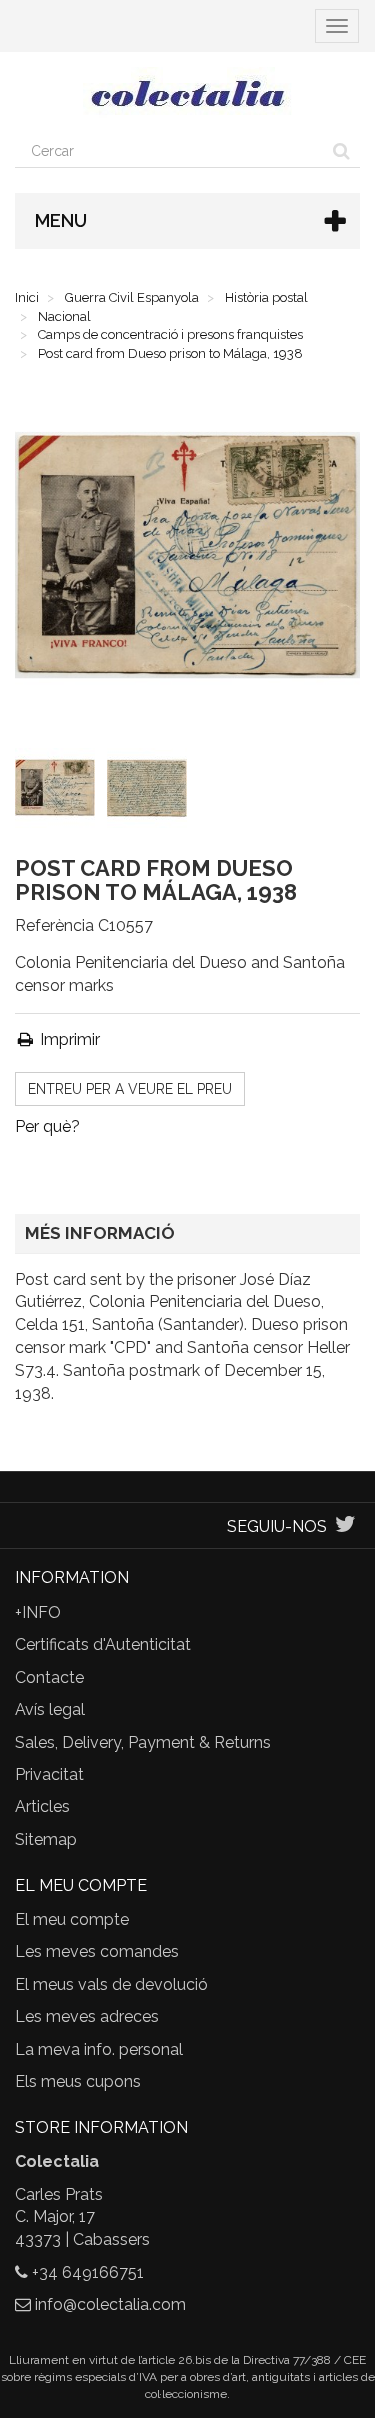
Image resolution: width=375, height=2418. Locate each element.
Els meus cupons (78, 2081)
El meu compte (72, 1919)
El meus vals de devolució (111, 1984)
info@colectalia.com (110, 2304)
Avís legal (50, 1709)
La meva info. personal (99, 2049)
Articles (42, 1806)
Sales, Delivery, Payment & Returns (143, 1742)
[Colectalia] (187, 93)
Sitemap (46, 1839)
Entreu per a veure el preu (130, 1089)
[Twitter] (345, 1526)
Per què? (47, 1126)
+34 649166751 (88, 2272)
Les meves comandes (97, 1951)
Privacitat (49, 1774)
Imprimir (68, 1039)
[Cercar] (341, 151)
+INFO (38, 1612)
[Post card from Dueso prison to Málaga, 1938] (59, 792)
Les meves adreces (87, 2016)
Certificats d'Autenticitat (103, 1644)
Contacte (49, 1677)
